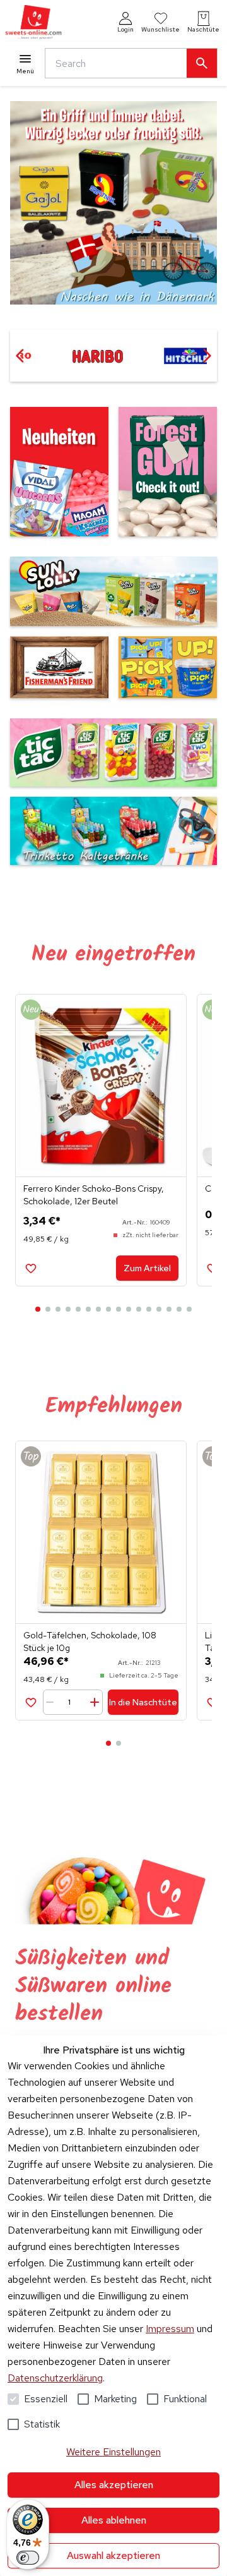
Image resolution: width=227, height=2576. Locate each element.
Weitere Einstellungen (113, 2452)
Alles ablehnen (114, 2520)
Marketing (115, 2399)
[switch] (28, 2558)
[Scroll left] (20, 356)
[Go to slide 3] (58, 1309)
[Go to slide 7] (98, 1309)
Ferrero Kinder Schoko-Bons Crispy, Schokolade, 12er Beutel (94, 1195)
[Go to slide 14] (169, 1309)
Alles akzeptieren (114, 2485)
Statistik (42, 2424)
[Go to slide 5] (78, 1309)
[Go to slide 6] (88, 1309)
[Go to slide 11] (139, 1309)
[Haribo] (97, 356)
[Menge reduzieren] (52, 1702)
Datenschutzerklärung (55, 2378)
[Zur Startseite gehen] (33, 22)
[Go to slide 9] (119, 1309)
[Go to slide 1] (38, 1309)
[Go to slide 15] (179, 1309)
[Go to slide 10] (129, 1309)
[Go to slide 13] (159, 1309)
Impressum (170, 2329)
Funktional (185, 2399)
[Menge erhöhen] (94, 1702)
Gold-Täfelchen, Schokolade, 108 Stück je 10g (90, 1642)
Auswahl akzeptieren (113, 2555)
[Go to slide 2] (48, 1309)
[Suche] (202, 63)
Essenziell (46, 2399)
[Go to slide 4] (68, 1309)
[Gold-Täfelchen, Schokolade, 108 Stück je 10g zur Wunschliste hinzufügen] (31, 1702)
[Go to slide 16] (189, 1309)
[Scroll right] (207, 356)
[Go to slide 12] (149, 1309)
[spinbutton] (74, 1702)
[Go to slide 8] (108, 1309)
